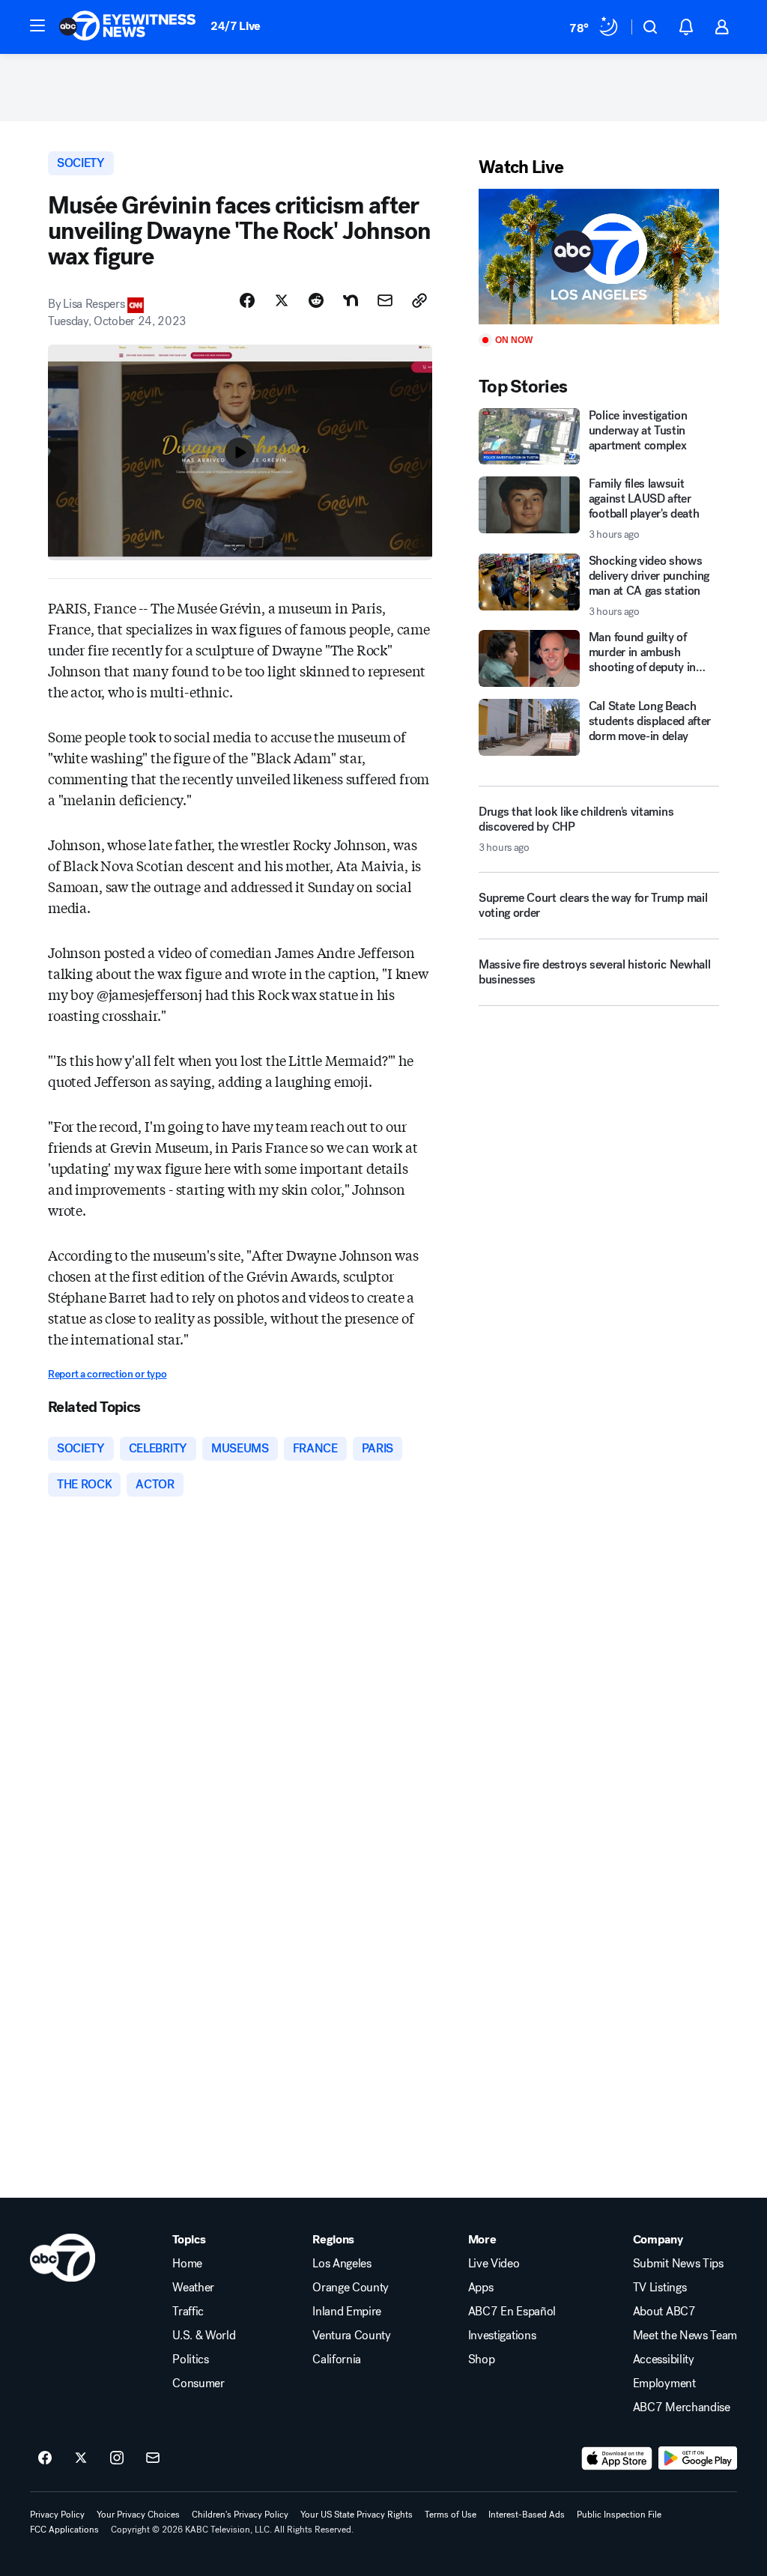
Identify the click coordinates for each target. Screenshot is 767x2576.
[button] (37, 25)
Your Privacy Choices (138, 2515)
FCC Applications (64, 2530)
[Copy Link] (419, 300)
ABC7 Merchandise (682, 2407)
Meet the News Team (685, 2336)
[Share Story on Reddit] (316, 300)
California (337, 2360)
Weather (193, 2288)
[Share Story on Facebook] (247, 300)
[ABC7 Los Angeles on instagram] (117, 2458)
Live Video (494, 2264)
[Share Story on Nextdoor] (351, 300)
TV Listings (660, 2288)
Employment (664, 2383)
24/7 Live (236, 26)
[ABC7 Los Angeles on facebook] (45, 2458)
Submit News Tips (678, 2264)
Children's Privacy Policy (240, 2515)
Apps (481, 2288)
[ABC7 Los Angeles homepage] (127, 27)
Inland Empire (347, 2312)
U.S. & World (204, 2336)
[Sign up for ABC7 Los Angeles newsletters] (153, 2458)
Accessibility (664, 2360)
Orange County (351, 2288)
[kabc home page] (63, 2258)
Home (187, 2264)
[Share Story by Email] (385, 300)
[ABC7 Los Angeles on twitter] (81, 2458)
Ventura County (352, 2336)
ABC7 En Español (512, 2312)
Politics (190, 2360)
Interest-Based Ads (527, 2515)
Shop (482, 2360)
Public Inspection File (619, 2515)
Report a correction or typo (107, 1374)
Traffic (188, 2312)
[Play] (599, 257)
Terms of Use (451, 2515)
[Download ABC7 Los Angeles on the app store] (617, 2458)
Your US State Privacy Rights (357, 2515)
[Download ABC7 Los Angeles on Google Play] (698, 2458)
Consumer (198, 2383)
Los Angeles (342, 2264)
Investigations (502, 2336)
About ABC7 (664, 2312)
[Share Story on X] (282, 300)
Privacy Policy (57, 2515)
